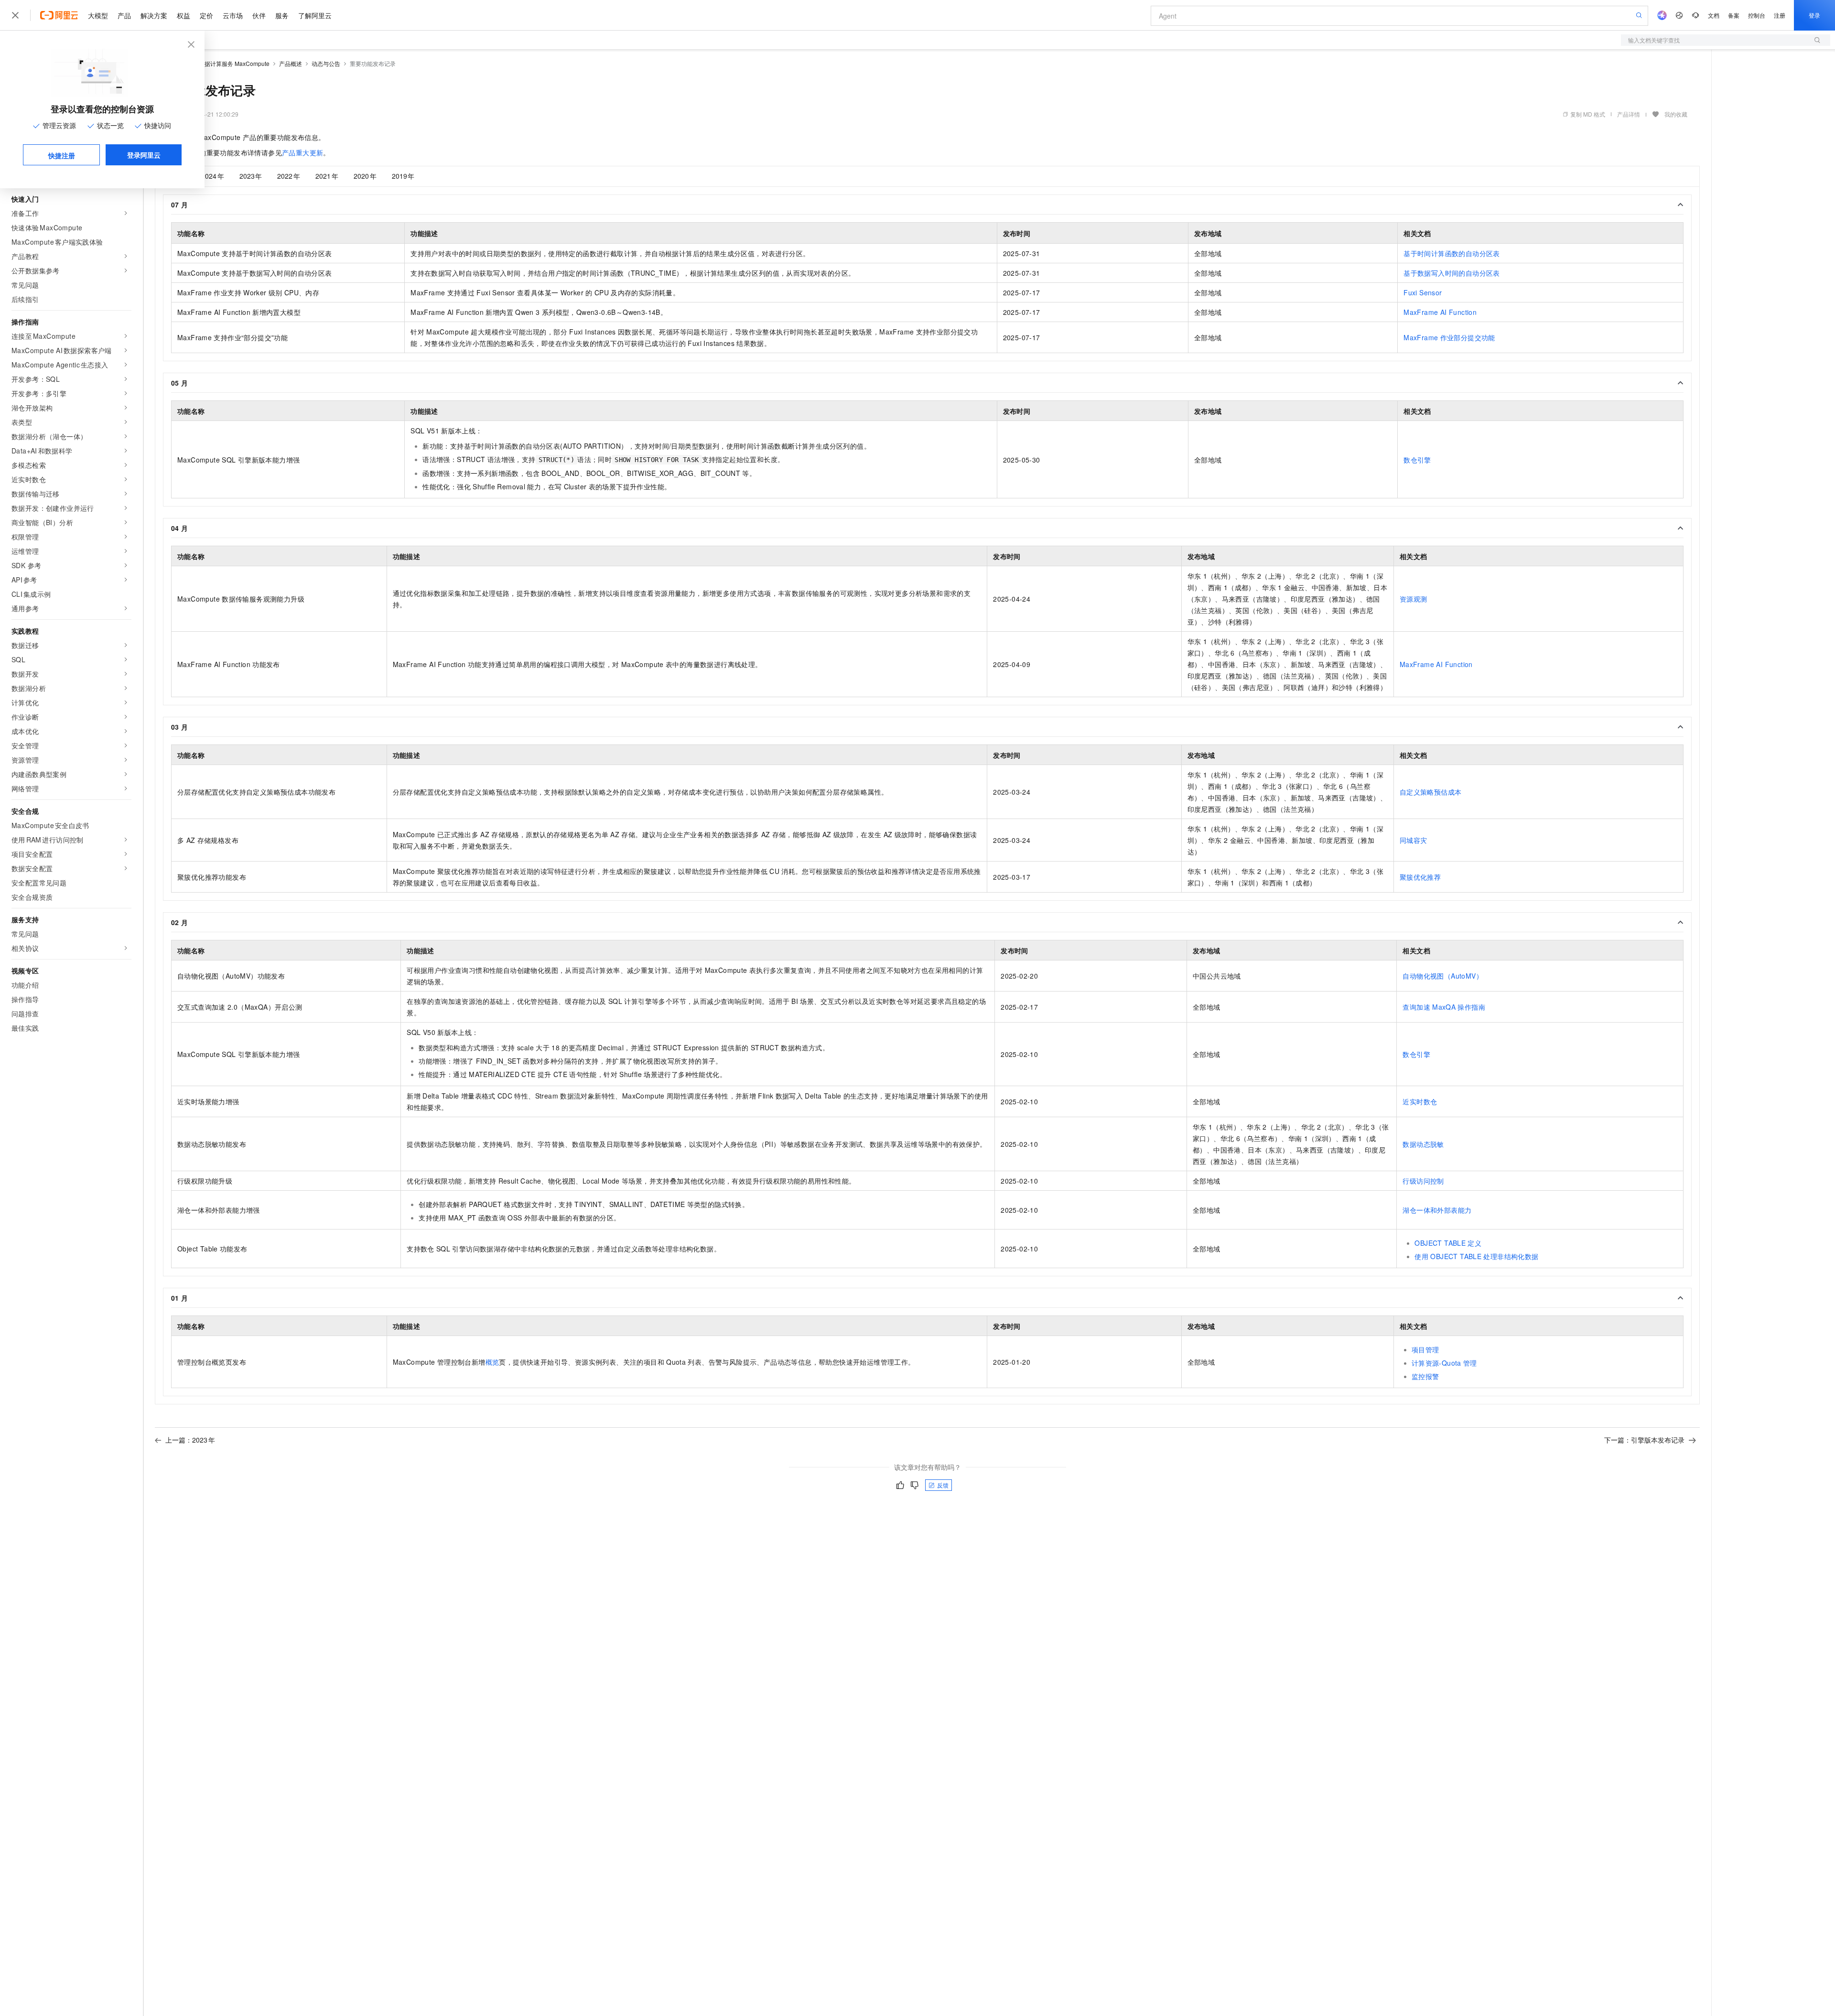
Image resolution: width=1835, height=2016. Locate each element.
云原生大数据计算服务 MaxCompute (223, 63)
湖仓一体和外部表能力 (1437, 1210)
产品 (124, 15)
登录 (1814, 15)
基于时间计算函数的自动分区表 (1452, 253)
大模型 (98, 15)
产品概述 (291, 63)
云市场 (233, 15)
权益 (183, 15)
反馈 (943, 1485)
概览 (492, 1362)
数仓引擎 (1417, 460)
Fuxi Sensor (1423, 292)
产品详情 (1629, 114)
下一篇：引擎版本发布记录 (1644, 1440)
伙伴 (259, 15)
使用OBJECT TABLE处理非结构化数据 (1476, 1256)
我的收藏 (1676, 114)
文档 (1714, 15)
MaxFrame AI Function (1440, 312)
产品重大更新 (302, 152)
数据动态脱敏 (1423, 1144)
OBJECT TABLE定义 (1448, 1243)
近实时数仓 (1420, 1101)
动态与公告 (326, 63)
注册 (1780, 15)
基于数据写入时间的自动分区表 (1452, 273)
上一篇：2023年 (190, 1440)
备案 (1734, 15)
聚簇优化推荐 (1420, 877)
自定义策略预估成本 (1431, 792)
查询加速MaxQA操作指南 (1444, 1007)
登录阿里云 (144, 155)
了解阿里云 (315, 15)
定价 (206, 15)
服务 (282, 15)
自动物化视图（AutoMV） (1443, 976)
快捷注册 (62, 155)
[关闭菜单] (15, 15)
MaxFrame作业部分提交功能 (1449, 337)
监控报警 (1425, 1376)
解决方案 (154, 15)
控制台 (1757, 15)
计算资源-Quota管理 (1444, 1363)
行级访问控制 (1423, 1181)
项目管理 (1425, 1349)
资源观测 (1414, 599)
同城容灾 (1414, 840)
